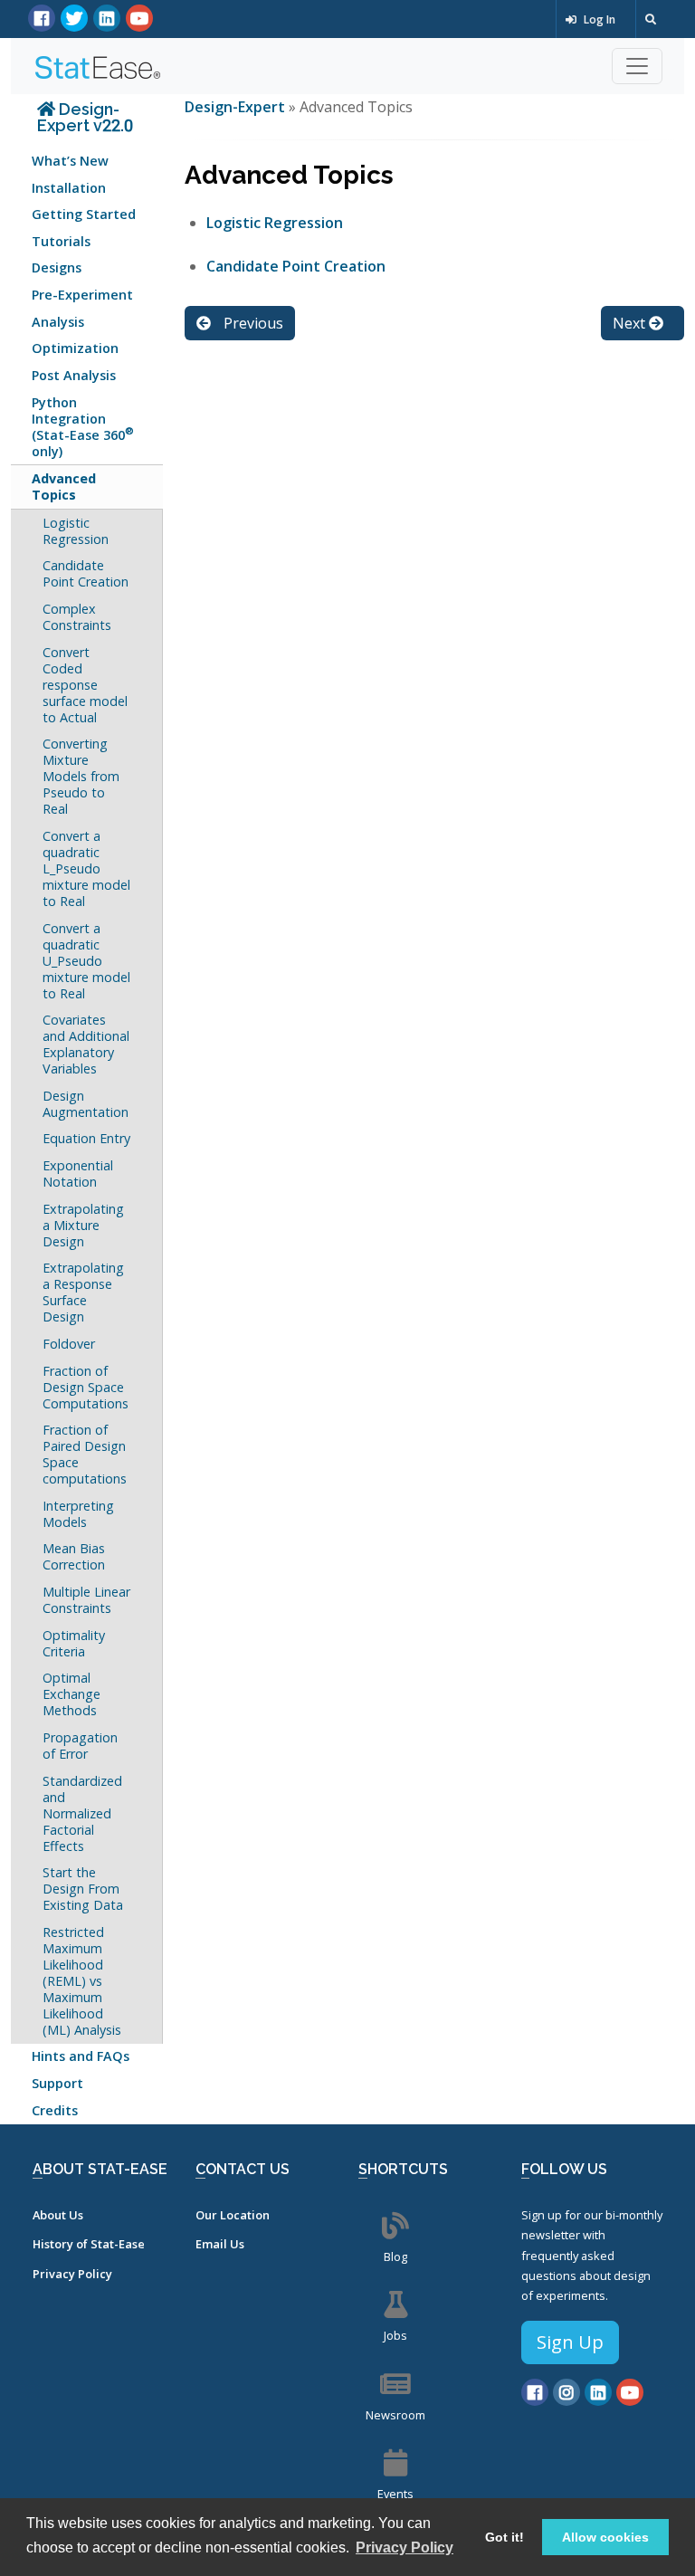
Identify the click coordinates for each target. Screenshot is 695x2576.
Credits (55, 2110)
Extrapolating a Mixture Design (83, 1225)
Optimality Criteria (74, 1643)
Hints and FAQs (81, 2056)
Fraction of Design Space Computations (86, 1387)
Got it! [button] (505, 2537)
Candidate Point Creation (86, 573)
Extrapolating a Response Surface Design (83, 1292)
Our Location (233, 2215)
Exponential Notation (78, 1174)
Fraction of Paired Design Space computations (85, 1454)
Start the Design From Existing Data (83, 1889)
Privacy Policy (72, 2274)
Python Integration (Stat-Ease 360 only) (83, 427)
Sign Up (570, 2342)
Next (631, 323)
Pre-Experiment (82, 295)
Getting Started (84, 214)
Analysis (58, 322)
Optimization (75, 348)
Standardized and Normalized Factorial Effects (82, 1813)
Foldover (69, 1344)
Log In (598, 19)
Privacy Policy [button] (405, 2547)
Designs (57, 267)
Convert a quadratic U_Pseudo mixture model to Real (86, 961)
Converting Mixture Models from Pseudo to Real (81, 776)
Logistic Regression (76, 531)
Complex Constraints (77, 617)
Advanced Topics (64, 487)
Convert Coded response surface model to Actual (85, 685)
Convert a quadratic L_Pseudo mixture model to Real (86, 868)
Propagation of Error (80, 1746)
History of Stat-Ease (89, 2244)
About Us (58, 2215)
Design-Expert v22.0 (85, 117)
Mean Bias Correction (74, 1556)
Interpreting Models (78, 1514)
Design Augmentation (86, 1104)
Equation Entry (86, 1138)
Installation (69, 188)
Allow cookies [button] (605, 2537)
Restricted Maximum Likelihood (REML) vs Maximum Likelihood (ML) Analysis (82, 1981)
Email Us (220, 2244)
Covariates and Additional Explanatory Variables (86, 1044)
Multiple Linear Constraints (86, 1600)
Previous (252, 323)
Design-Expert (237, 107)
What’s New (70, 161)
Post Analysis (74, 375)
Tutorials (61, 241)
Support (57, 2083)
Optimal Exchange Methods (71, 1694)
